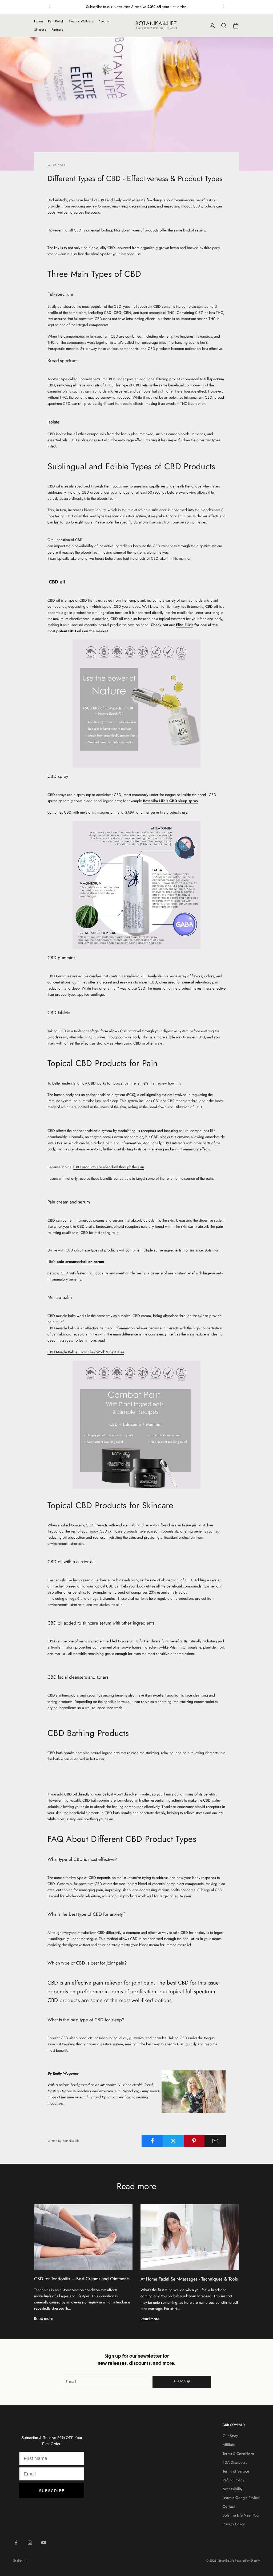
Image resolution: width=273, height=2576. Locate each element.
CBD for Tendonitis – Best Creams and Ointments (82, 2279)
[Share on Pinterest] (194, 2141)
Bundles (104, 21)
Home (38, 21)
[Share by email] (215, 2141)
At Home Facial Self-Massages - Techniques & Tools (189, 2279)
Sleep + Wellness (81, 21)
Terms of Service (236, 2471)
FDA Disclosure (235, 2462)
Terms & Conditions (238, 2454)
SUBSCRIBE (52, 2491)
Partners (57, 30)
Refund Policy (233, 2480)
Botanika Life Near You (241, 2515)
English (18, 2561)
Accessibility (232, 2489)
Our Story (230, 2436)
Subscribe (182, 2382)
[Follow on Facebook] (16, 2543)
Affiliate (229, 2445)
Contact (229, 2506)
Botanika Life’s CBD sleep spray (170, 801)
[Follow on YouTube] (44, 2543)
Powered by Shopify (247, 2561)
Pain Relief (56, 21)
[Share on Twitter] (173, 2141)
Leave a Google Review (241, 2498)
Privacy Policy (234, 2524)
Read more (44, 2319)
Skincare (40, 30)
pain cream (66, 1262)
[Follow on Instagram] (30, 2543)
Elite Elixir (185, 625)
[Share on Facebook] (152, 2141)
